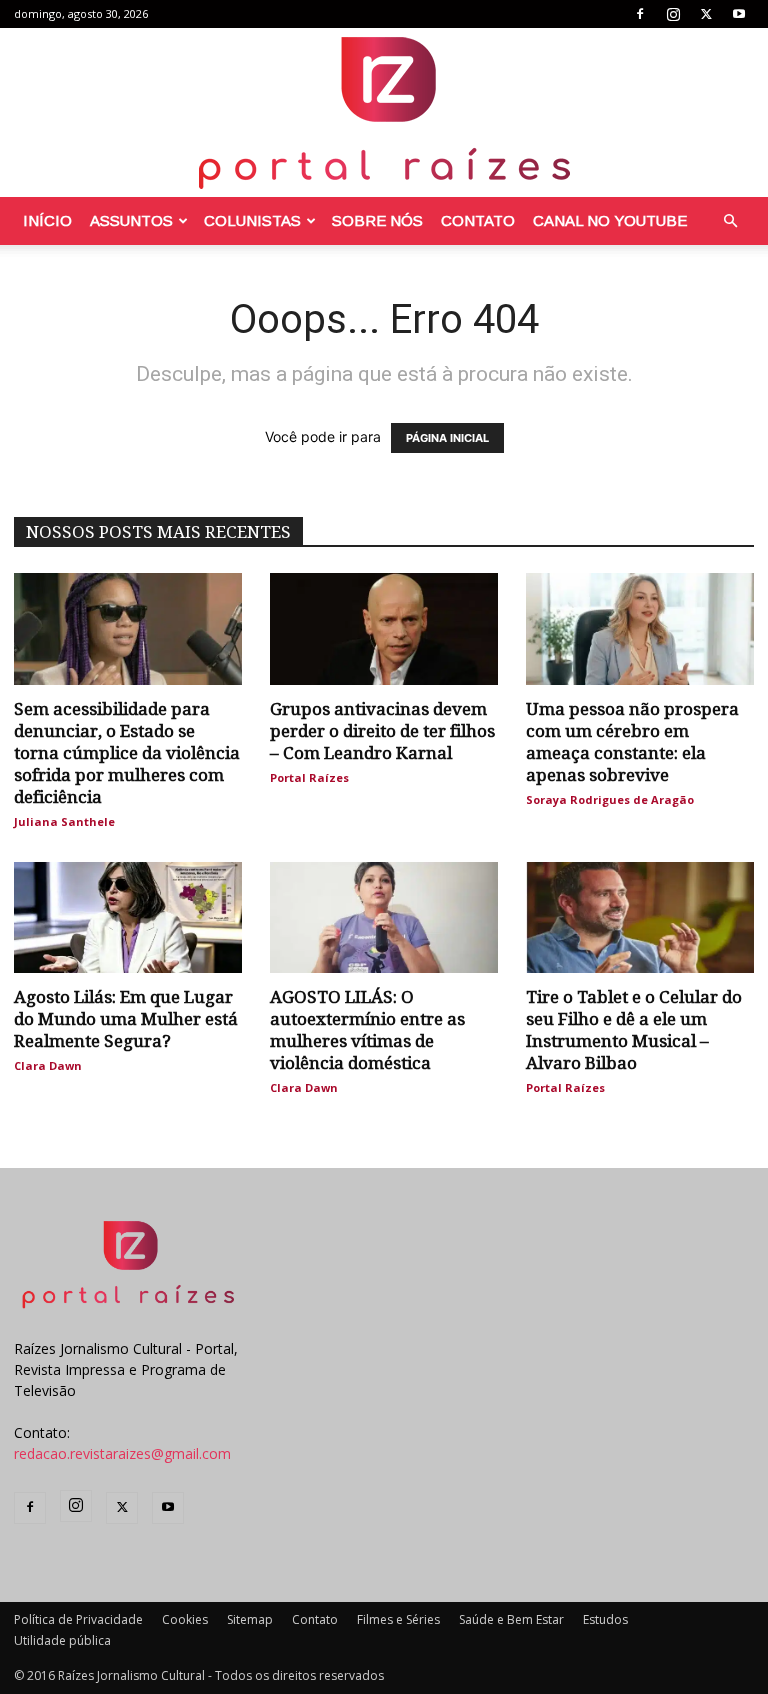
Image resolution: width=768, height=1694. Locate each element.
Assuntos (131, 220)
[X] (706, 14)
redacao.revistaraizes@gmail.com (122, 1453)
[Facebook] (640, 14)
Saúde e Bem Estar (511, 1619)
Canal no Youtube (610, 220)
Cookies (185, 1619)
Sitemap (250, 1619)
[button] (730, 221)
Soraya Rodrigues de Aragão (610, 799)
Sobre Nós (377, 220)
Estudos (605, 1619)
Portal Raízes (309, 777)
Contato (478, 220)
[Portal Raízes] (384, 112)
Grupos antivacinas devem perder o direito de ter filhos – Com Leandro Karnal (382, 731)
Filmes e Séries (398, 1619)
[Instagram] (673, 14)
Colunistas (252, 220)
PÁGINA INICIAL (447, 438)
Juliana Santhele (64, 821)
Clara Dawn (48, 1065)
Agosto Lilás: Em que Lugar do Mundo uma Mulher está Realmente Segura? (126, 1019)
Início (47, 220)
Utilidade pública (62, 1640)
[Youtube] (739, 14)
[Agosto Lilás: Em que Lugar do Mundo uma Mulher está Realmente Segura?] (128, 918)
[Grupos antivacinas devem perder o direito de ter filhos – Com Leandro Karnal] (384, 629)
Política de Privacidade (78, 1619)
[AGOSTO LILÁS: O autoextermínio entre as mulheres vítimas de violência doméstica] (384, 918)
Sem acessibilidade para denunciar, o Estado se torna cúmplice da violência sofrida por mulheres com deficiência (127, 753)
